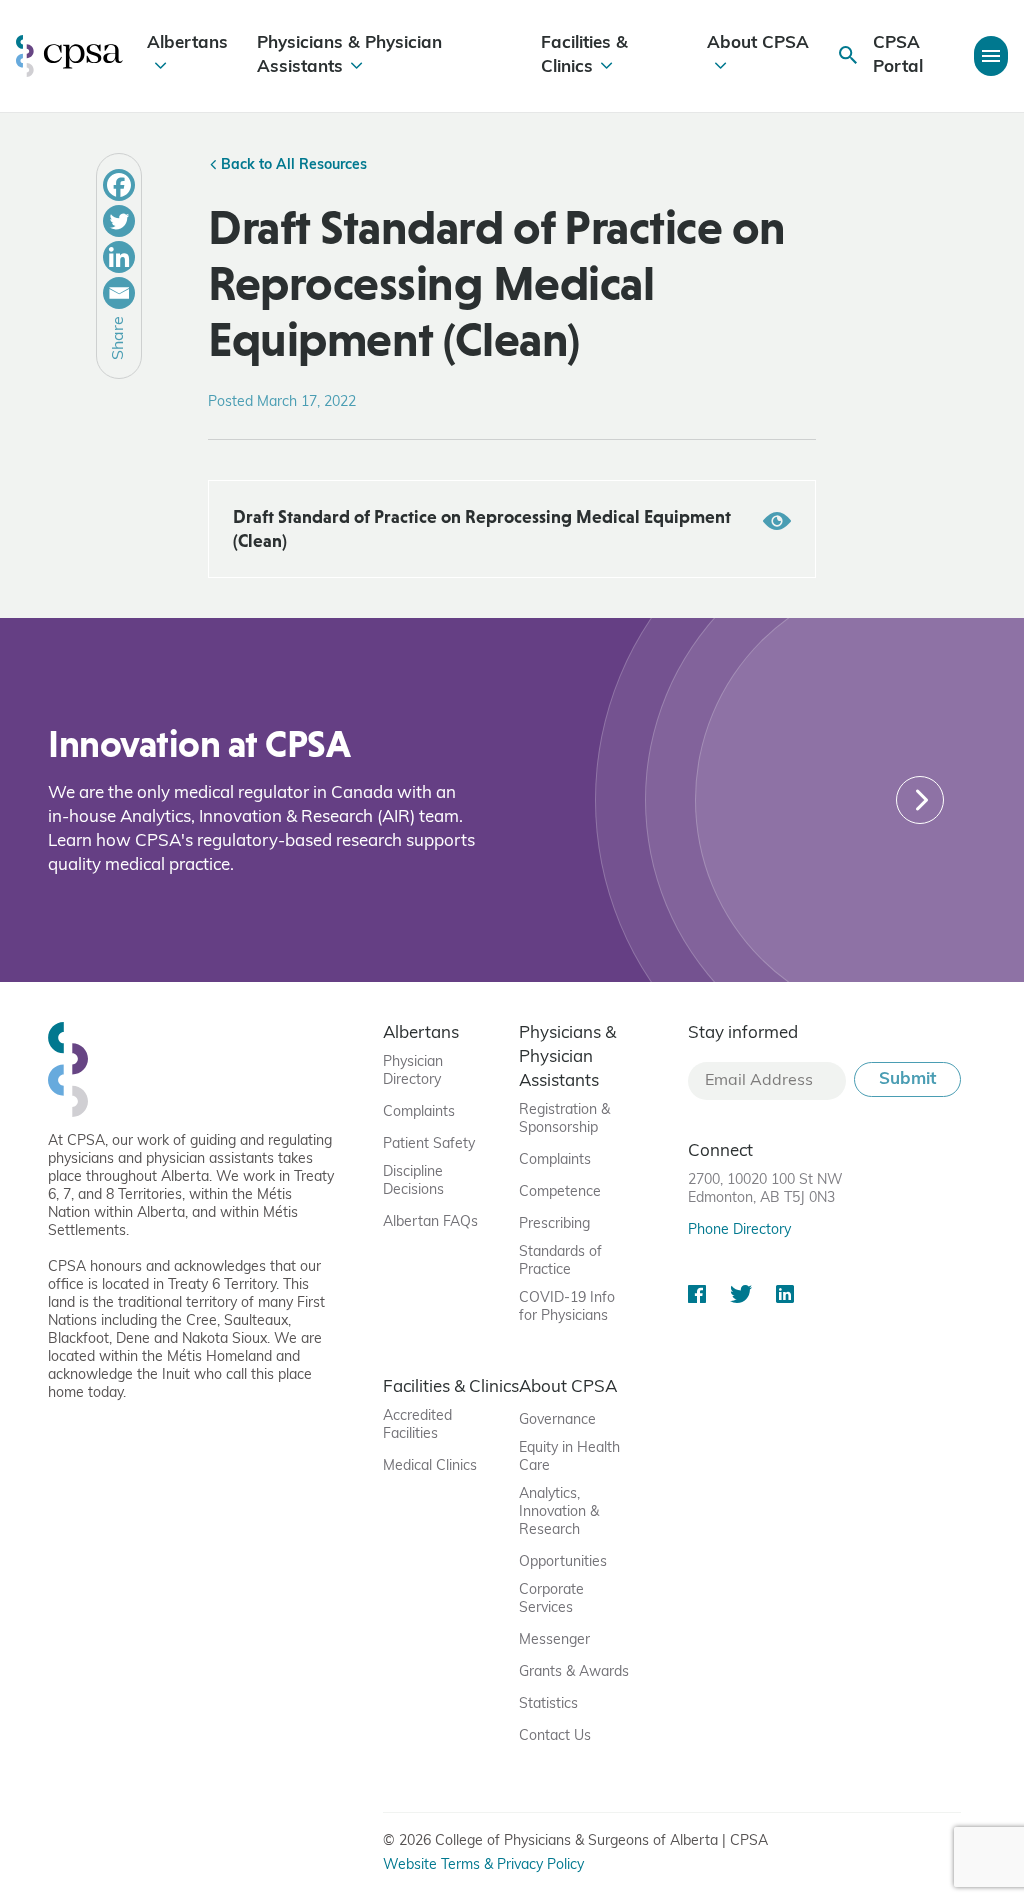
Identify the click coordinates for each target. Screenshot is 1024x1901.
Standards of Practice (560, 1261)
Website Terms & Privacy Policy (483, 1865)
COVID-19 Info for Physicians (567, 1307)
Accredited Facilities (417, 1425)
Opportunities (563, 1562)
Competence (560, 1192)
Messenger (554, 1640)
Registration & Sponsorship (564, 1119)
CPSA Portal (898, 55)
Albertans (187, 43)
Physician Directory (413, 1071)
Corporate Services (551, 1599)
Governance (557, 1420)
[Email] (119, 293)
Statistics (548, 1704)
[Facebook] (119, 185)
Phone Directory (739, 1230)
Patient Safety (429, 1144)
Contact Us (555, 1736)
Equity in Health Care (569, 1457)
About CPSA (758, 43)
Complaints (419, 1112)
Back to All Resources (292, 165)
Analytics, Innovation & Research (559, 1512)
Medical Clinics (430, 1466)
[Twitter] (119, 221)
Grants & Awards (574, 1672)
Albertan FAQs (430, 1222)
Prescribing (554, 1224)
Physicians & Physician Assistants (349, 55)
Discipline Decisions (413, 1181)
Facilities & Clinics (584, 55)
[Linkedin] (119, 257)
